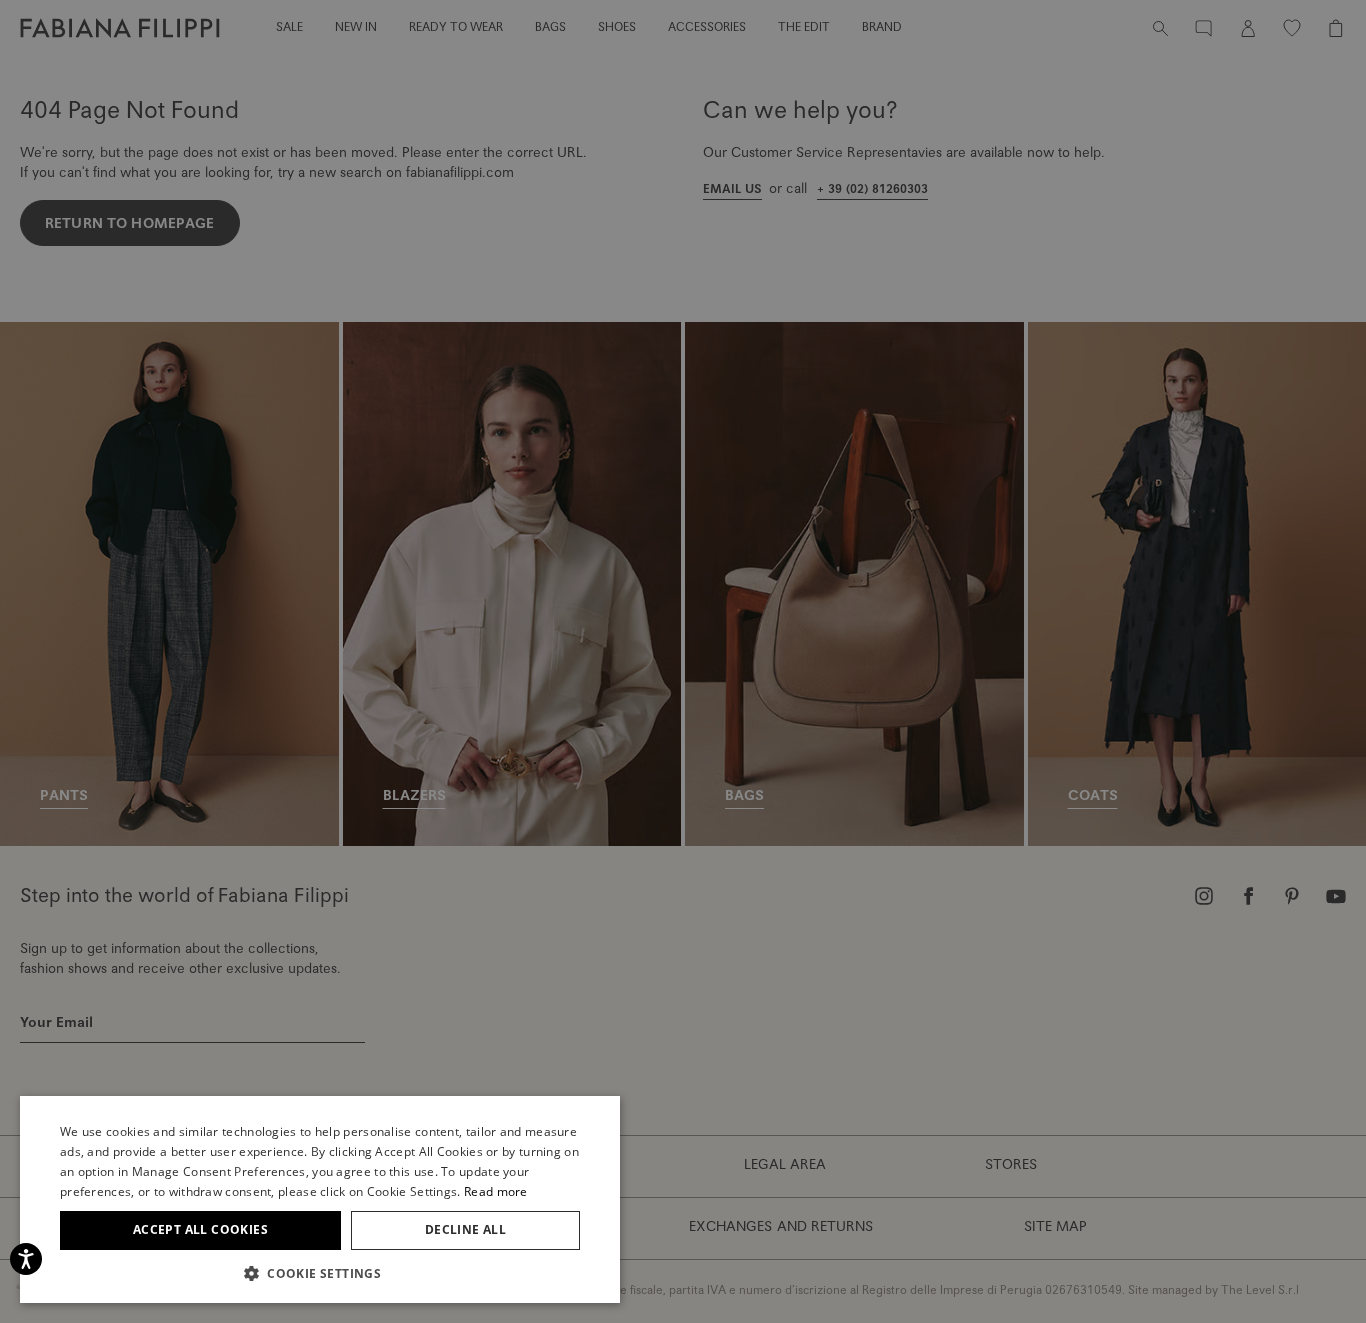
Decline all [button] (465, 1229)
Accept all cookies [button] (200, 1229)
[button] (320, 1273)
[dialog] (683, 661)
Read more (496, 1191)
